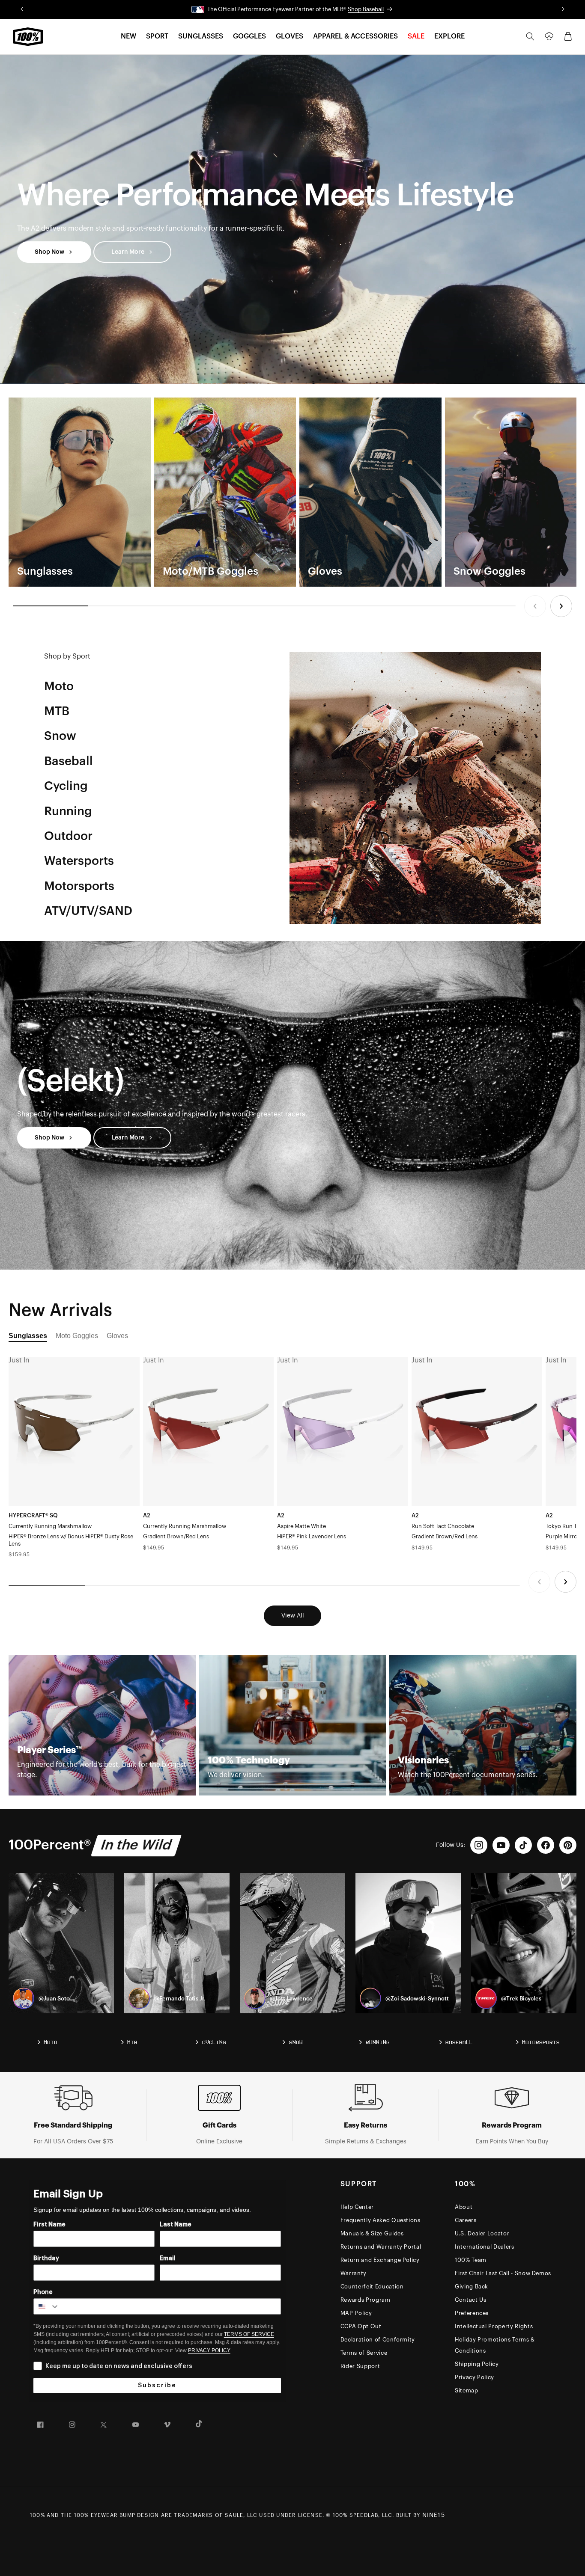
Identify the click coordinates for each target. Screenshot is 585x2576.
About (464, 2207)
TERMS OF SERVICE (249, 2334)
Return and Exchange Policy (380, 2260)
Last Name (176, 2225)
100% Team (471, 2260)
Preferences (472, 2313)
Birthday (46, 2258)
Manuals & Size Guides (372, 2233)
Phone (43, 2292)
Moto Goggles (77, 1336)
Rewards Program (366, 2300)
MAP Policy (356, 2313)
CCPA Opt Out (361, 2326)
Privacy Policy (475, 2377)
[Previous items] (535, 606)
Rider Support (360, 2366)
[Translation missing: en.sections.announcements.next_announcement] (563, 9)
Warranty (354, 2273)
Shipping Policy (477, 2364)
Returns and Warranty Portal (381, 2247)
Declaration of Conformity (378, 2340)
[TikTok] (523, 1845)
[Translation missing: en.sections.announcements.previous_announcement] (22, 9)
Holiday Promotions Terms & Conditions (495, 2345)
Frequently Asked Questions (381, 2220)
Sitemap (467, 2391)
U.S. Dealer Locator (482, 2233)
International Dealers (485, 2247)
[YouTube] (501, 1845)
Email (168, 2258)
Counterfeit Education (372, 2287)
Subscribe (157, 2386)
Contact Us (471, 2300)
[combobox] (47, 2306)
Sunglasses (28, 1336)
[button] (128, 37)
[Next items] (561, 606)
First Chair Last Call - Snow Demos (503, 2273)
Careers (466, 2220)
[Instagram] (479, 1845)
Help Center (357, 2207)
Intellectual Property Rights (494, 2326)
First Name (49, 2225)
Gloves (117, 1336)
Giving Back (472, 2287)
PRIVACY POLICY (209, 2350)
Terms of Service (364, 2353)
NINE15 (434, 2515)
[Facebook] (546, 1845)
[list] (292, 492)
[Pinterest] (568, 1845)
